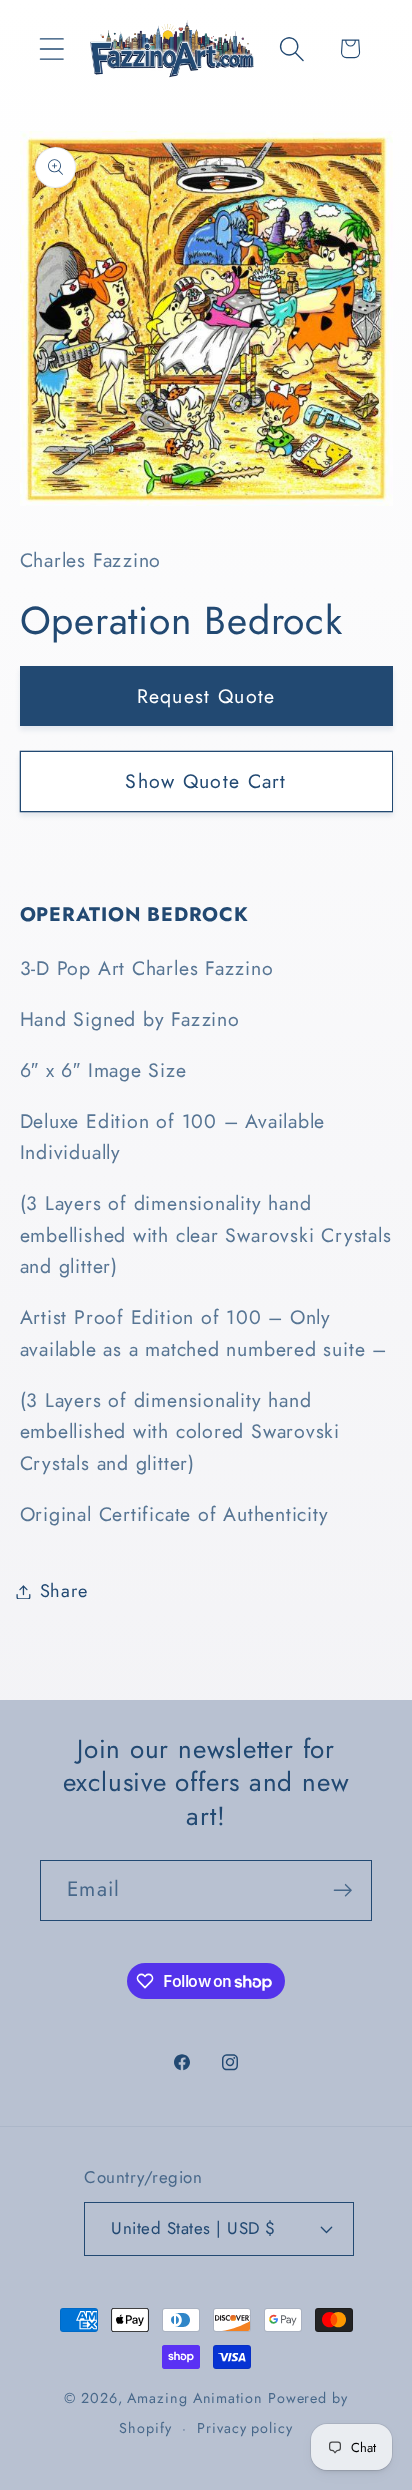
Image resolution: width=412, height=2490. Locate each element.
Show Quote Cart (206, 781)
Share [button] (64, 1591)
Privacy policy (245, 2428)
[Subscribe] (342, 1890)
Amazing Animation (194, 2398)
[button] (51, 48)
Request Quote (206, 696)
